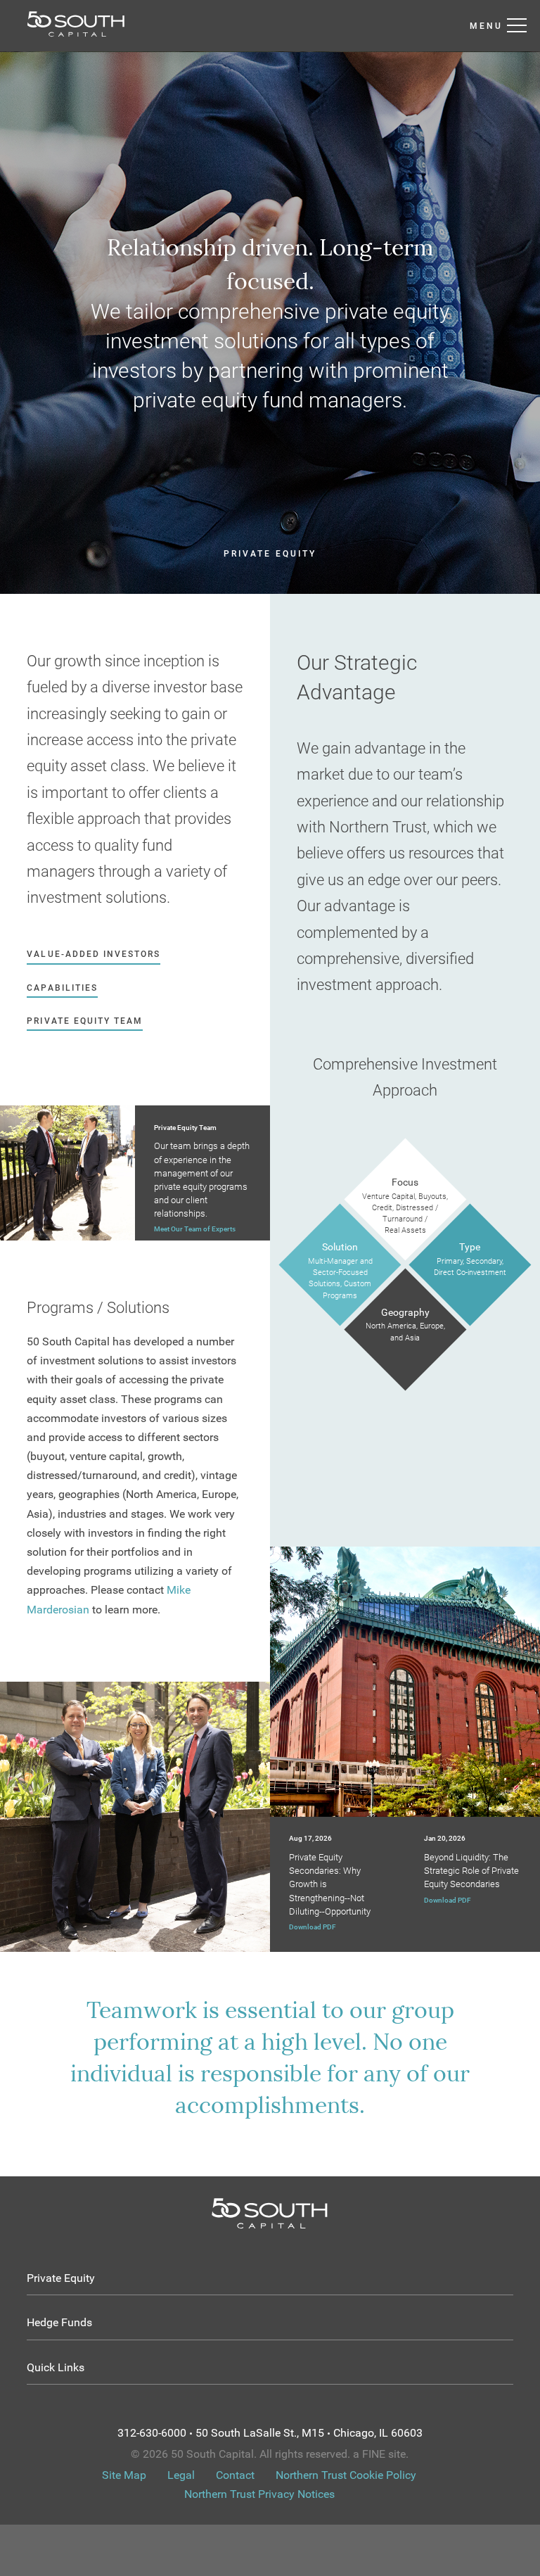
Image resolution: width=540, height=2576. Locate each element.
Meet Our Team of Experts (195, 1229)
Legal (181, 2475)
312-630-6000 (152, 2433)
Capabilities (62, 988)
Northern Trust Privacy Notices (259, 2494)
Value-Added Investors (94, 954)
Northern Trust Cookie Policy (346, 2475)
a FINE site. (381, 2454)
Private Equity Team (85, 1021)
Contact (235, 2475)
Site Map (124, 2475)
